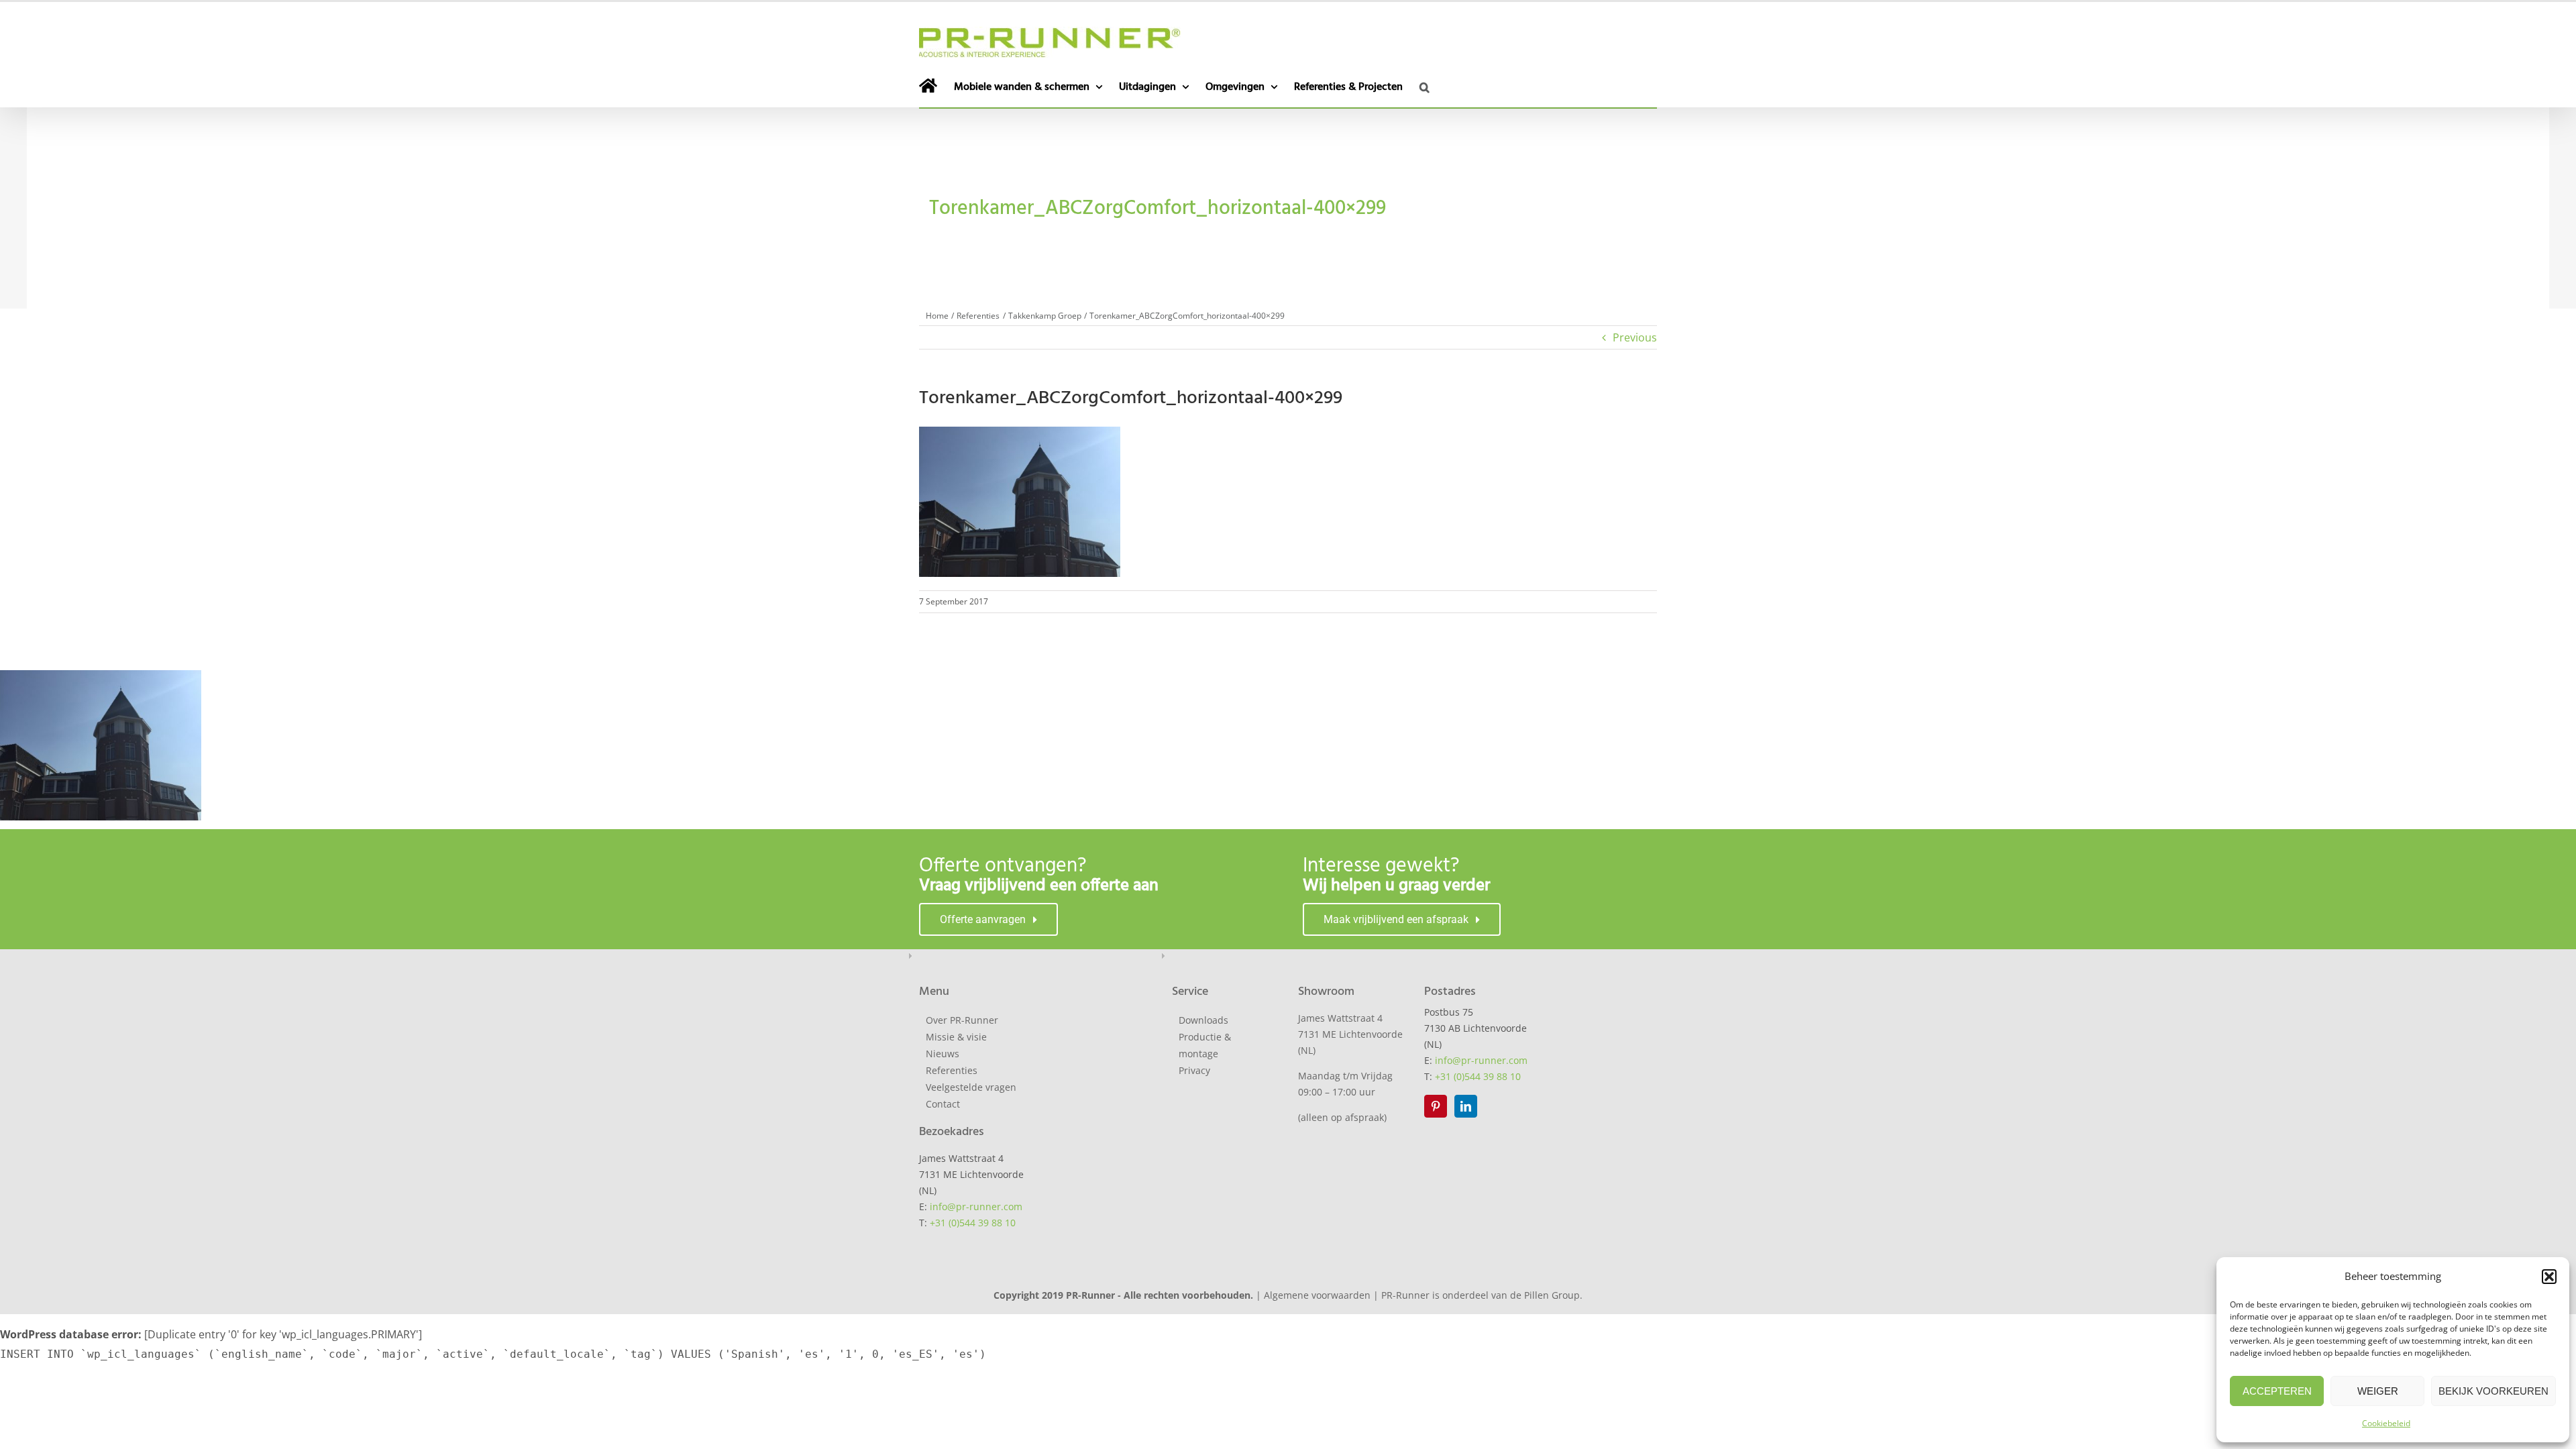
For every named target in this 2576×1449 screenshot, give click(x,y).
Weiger (2378, 1391)
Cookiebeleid (2386, 1423)
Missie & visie (956, 1037)
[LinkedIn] (1466, 1106)
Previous (1635, 337)
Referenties (952, 1070)
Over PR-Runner (962, 1020)
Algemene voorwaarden (1317, 1295)
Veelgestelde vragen (971, 1087)
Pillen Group (1552, 1295)
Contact (943, 1104)
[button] (2549, 1277)
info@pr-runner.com (976, 1206)
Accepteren (2277, 1391)
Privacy (1194, 1070)
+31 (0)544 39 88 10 (973, 1223)
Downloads (1203, 1020)
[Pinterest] (1436, 1106)
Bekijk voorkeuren (2493, 1391)
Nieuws (943, 1054)
